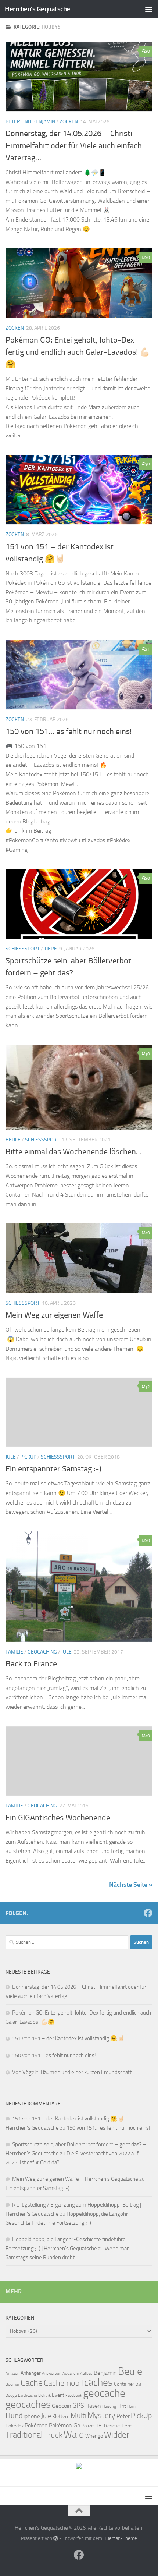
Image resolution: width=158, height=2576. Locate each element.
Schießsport (23, 949)
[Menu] (149, 9)
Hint (122, 2406)
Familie (14, 1652)
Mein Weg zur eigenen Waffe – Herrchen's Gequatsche (75, 2179)
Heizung (109, 2407)
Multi (78, 2416)
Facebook (74, 2396)
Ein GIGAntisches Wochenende (58, 1818)
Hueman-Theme (120, 2538)
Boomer (12, 2384)
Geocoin (62, 2406)
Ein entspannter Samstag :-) (53, 1469)
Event (58, 2395)
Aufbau (86, 2373)
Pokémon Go (64, 2425)
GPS (78, 2406)
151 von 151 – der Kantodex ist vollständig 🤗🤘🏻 (68, 2038)
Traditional (24, 2435)
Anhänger (31, 2373)
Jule (11, 1457)
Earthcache (28, 2396)
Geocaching (42, 1652)
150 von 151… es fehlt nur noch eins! (69, 731)
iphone (32, 2416)
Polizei (88, 2426)
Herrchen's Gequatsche (37, 9)
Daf (139, 2384)
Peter (123, 2416)
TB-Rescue (108, 2426)
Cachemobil (63, 2383)
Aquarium (71, 2373)
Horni (132, 2407)
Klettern (61, 2416)
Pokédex (15, 2426)
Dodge (11, 2396)
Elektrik (44, 2396)
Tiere (51, 949)
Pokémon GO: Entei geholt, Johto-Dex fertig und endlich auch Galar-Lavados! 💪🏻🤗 (78, 352)
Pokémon (36, 2425)
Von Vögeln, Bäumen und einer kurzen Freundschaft (72, 2072)
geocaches (28, 2404)
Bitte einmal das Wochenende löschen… (74, 1152)
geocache (104, 2393)
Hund (14, 2416)
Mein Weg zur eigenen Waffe (54, 1315)
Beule (13, 1140)
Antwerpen (52, 2373)
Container (124, 2384)
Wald (74, 2435)
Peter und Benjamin (30, 122)
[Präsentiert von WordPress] (56, 2538)
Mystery (101, 2416)
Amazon (12, 2373)
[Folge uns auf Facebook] (148, 1913)
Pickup (28, 1457)
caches (98, 2382)
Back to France (31, 1664)
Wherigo (94, 2436)
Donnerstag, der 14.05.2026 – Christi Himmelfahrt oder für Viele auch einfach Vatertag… (74, 146)
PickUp (141, 2416)
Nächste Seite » (131, 1885)
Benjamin (105, 2373)
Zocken (69, 122)
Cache (32, 2383)
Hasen (93, 2406)
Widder (117, 2435)
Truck (53, 2435)
